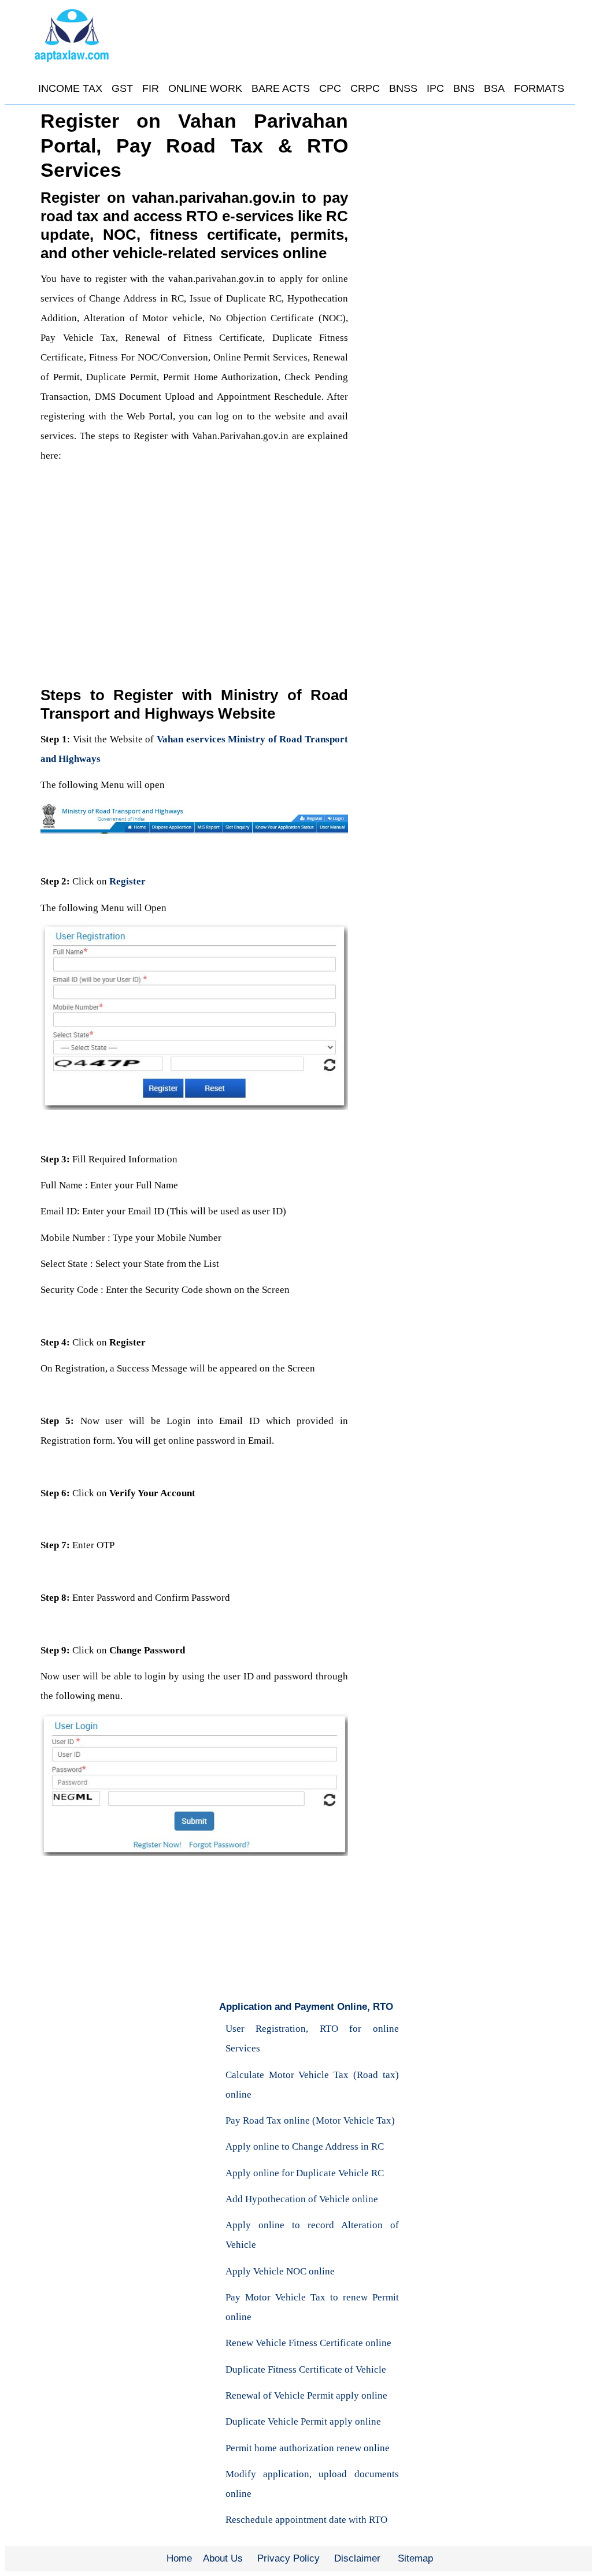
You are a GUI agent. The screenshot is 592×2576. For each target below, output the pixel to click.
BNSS (403, 88)
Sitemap (415, 2558)
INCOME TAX (70, 88)
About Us (223, 2558)
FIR (151, 88)
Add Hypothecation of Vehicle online (302, 2199)
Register (127, 881)
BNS (464, 88)
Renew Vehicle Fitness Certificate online (308, 2343)
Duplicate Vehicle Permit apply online (303, 2421)
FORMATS (539, 88)
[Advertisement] (194, 573)
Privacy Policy (288, 2558)
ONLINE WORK (205, 88)
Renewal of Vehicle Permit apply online (306, 2395)
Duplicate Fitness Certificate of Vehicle (306, 2369)
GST (122, 88)
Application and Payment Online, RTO (306, 2007)
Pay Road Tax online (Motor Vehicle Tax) (310, 2120)
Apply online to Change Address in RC (305, 2146)
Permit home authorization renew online (308, 2448)
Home (179, 2558)
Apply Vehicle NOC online (280, 2271)
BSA (494, 88)
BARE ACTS (281, 88)
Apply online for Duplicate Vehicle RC (305, 2173)
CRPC (365, 88)
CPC (330, 88)
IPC (435, 88)
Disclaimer (357, 2558)
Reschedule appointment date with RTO (306, 2520)
